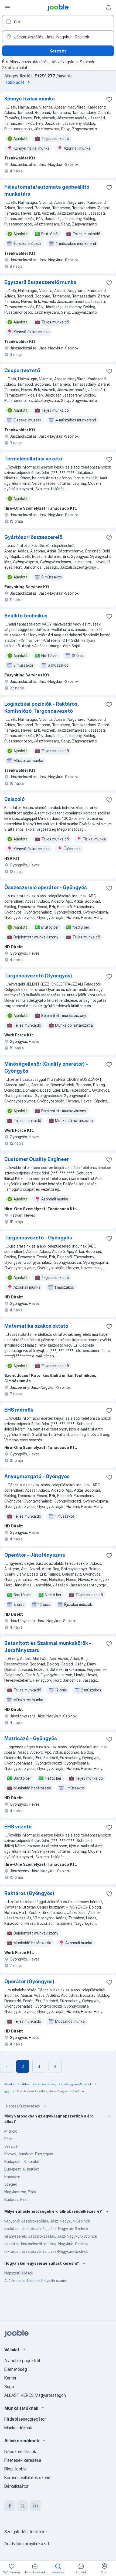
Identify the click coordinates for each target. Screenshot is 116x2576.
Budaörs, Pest (16, 2199)
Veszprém (12, 2146)
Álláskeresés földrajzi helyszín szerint (36, 2281)
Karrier (10, 2378)
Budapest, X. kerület (22, 2169)
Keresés (58, 51)
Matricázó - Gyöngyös (31, 1738)
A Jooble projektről (22, 2361)
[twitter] (23, 2506)
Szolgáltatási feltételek (26, 2532)
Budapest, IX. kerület (22, 2161)
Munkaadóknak (18, 2428)
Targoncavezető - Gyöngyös (38, 1238)
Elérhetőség (16, 2369)
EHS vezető (18, 1827)
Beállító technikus (26, 616)
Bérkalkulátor (16, 2486)
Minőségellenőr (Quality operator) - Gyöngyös (46, 1067)
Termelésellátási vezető (33, 459)
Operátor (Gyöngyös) (29, 1981)
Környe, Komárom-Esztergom (29, 2154)
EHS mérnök (19, 1410)
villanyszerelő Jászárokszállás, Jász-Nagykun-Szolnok (51, 2236)
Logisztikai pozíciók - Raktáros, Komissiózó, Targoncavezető (41, 707)
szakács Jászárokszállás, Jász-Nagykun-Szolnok (46, 2229)
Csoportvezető (22, 370)
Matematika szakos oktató (36, 1326)
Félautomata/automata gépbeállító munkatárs (47, 190)
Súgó (9, 2387)
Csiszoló (14, 799)
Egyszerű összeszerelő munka (40, 282)
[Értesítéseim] (108, 8)
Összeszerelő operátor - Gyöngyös (46, 887)
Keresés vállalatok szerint (28, 2477)
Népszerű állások (19, 2273)
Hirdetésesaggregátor (25, 2419)
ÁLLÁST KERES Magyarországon (35, 2395)
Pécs (8, 2139)
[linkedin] (36, 2506)
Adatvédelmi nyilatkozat (27, 2544)
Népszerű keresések (23, 2106)
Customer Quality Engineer (37, 1159)
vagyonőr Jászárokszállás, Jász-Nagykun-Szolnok (47, 2221)
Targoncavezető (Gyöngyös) (38, 976)
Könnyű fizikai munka (30, 99)
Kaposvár (12, 2177)
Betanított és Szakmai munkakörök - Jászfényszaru (48, 1647)
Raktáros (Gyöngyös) (29, 1893)
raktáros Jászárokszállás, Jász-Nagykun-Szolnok (46, 2251)
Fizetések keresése (23, 2460)
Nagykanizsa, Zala (20, 2192)
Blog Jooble (16, 2469)
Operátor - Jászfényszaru (35, 1555)
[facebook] (10, 2506)
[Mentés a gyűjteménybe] (109, 99)
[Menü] (8, 8)
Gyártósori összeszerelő (33, 537)
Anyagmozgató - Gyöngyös (37, 1476)
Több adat (15, 82)
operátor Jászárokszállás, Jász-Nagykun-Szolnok (46, 2244)
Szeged (11, 2184)
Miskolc (11, 2131)
